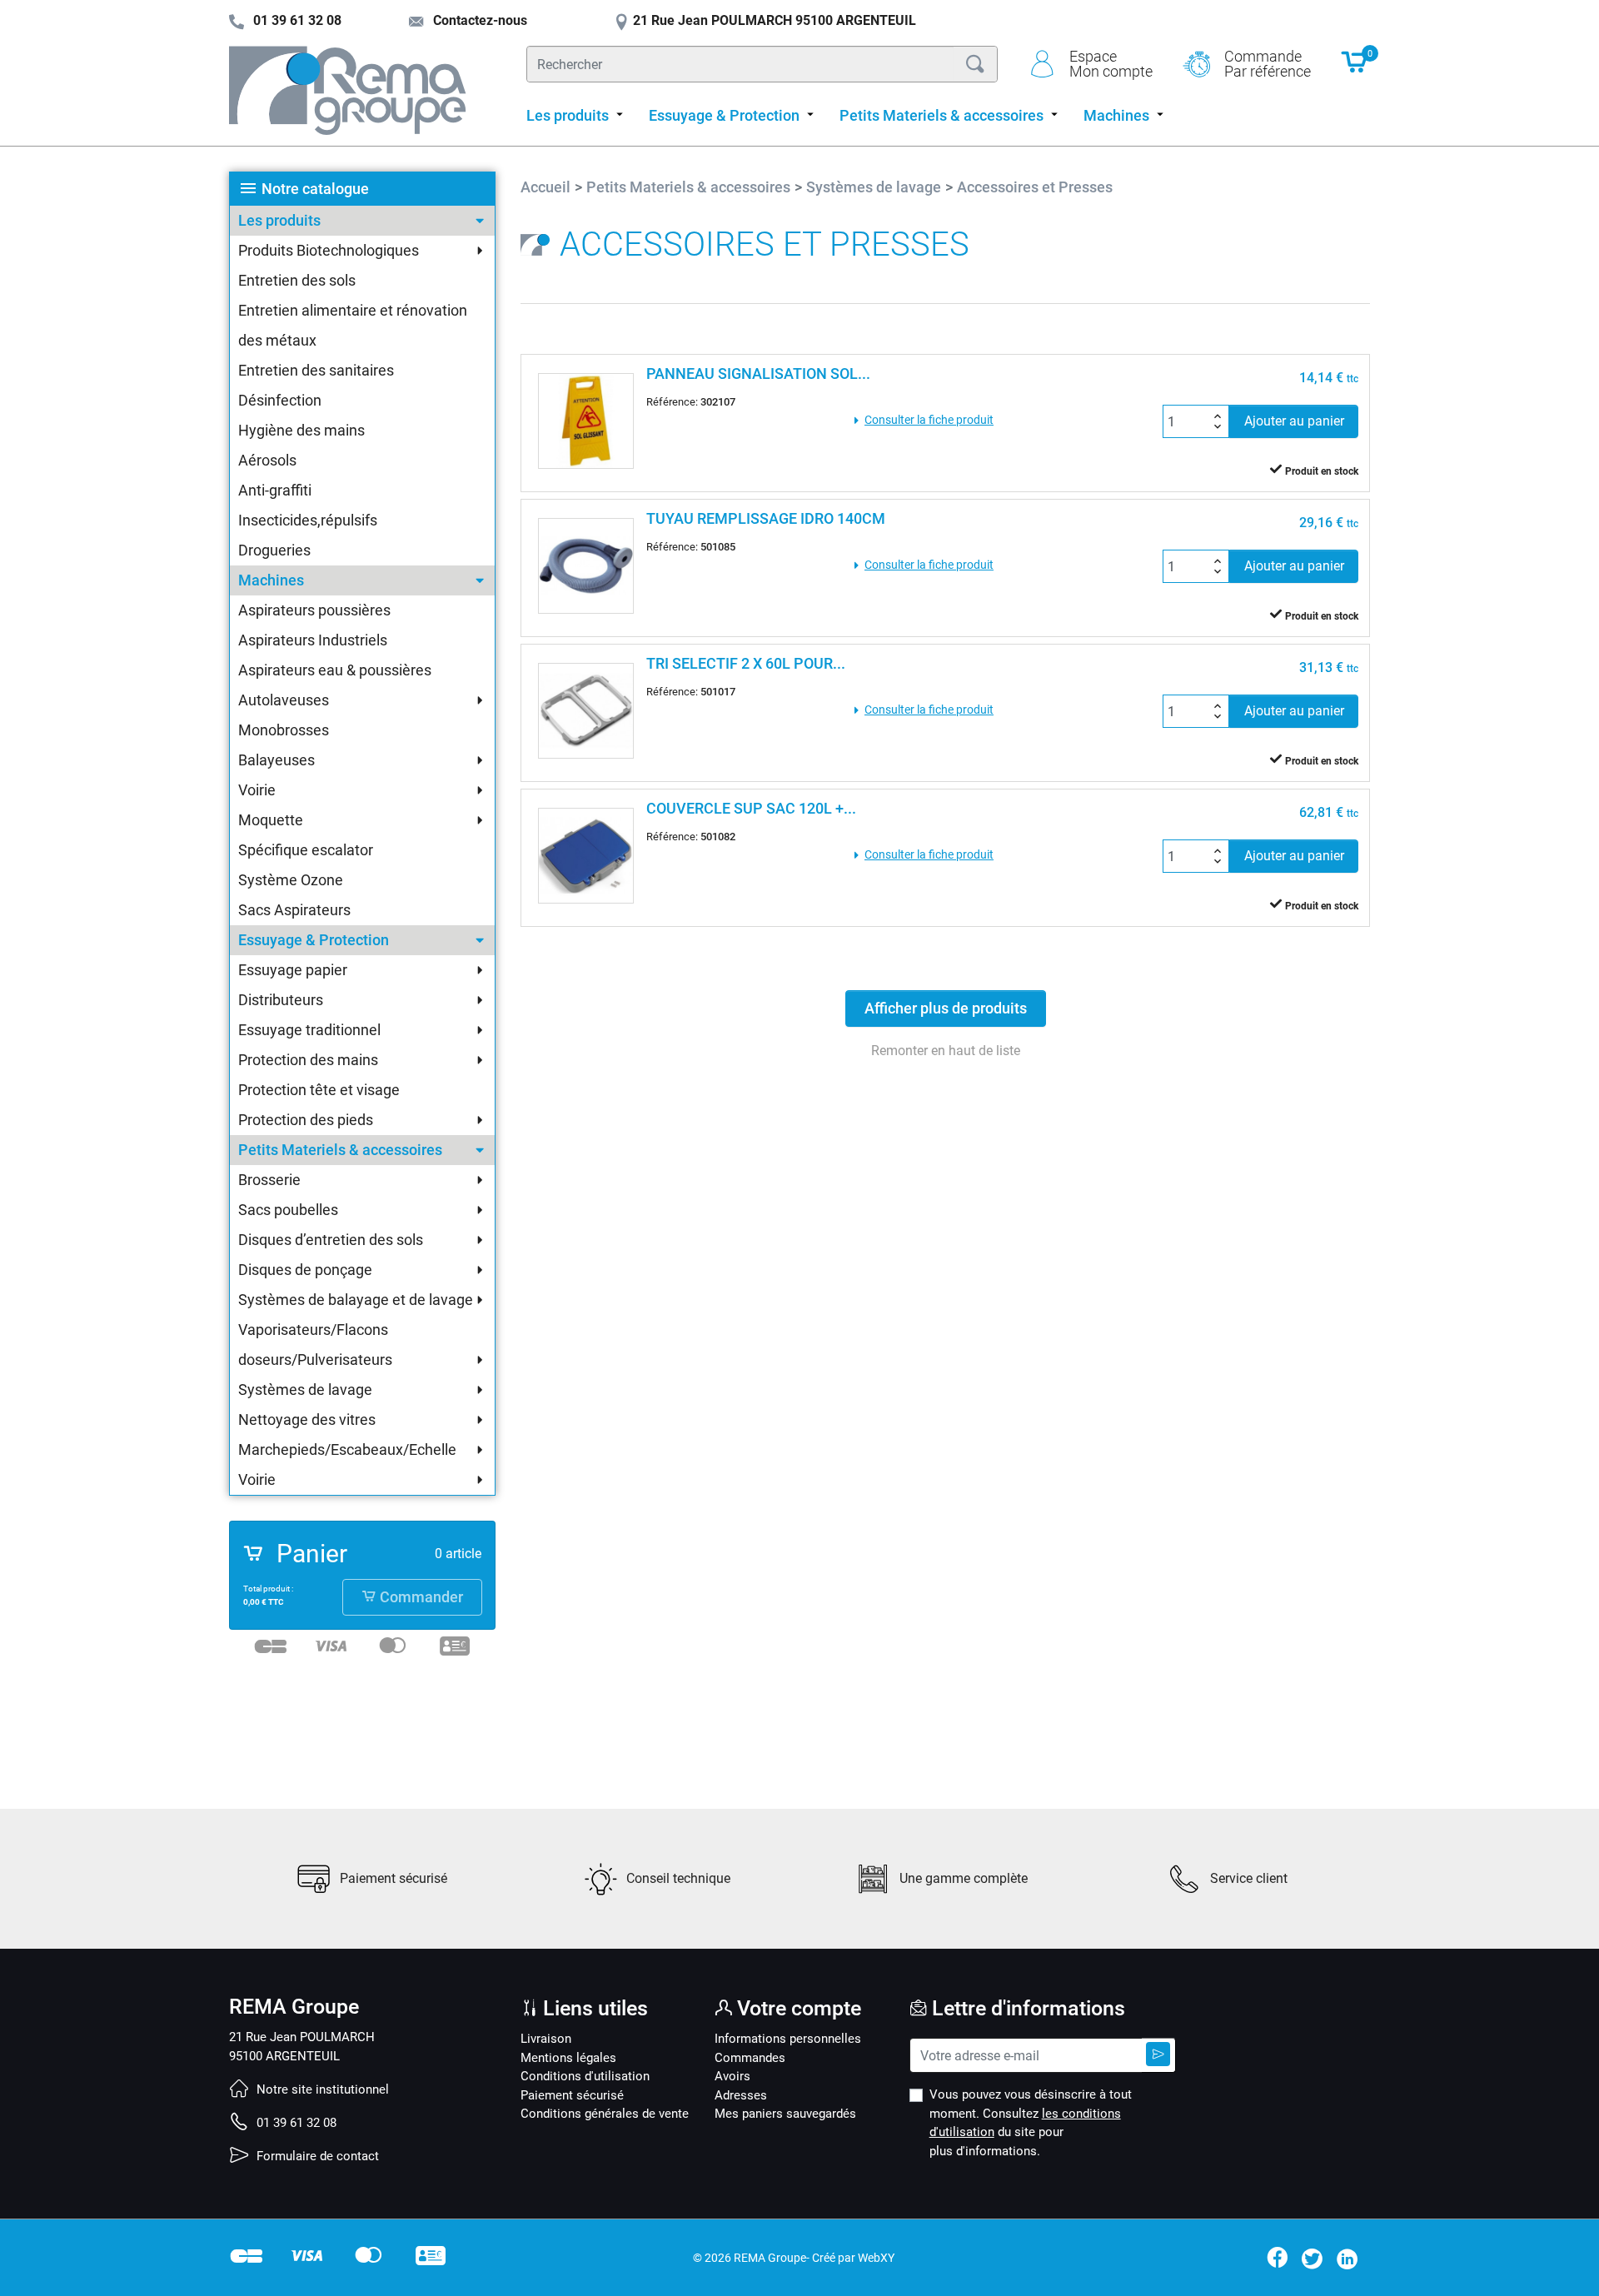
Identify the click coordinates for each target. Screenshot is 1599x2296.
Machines (271, 580)
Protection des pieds (306, 1120)
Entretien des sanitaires (316, 370)
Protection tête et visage (319, 1090)
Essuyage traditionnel (309, 1030)
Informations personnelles (788, 2039)
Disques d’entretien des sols (331, 1240)
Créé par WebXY (853, 2258)
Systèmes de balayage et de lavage (356, 1300)
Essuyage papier (293, 970)
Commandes (750, 2058)
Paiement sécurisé (572, 2095)
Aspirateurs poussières (314, 610)
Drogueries (274, 550)
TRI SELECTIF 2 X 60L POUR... (746, 663)
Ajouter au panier (1294, 421)
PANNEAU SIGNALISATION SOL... (758, 374)
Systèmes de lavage (305, 1390)
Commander (420, 1597)
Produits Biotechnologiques (329, 250)
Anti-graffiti (275, 490)
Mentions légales (568, 2058)
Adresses (741, 2095)
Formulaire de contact (316, 2156)
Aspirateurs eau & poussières (335, 670)
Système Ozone (291, 880)
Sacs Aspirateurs (294, 910)
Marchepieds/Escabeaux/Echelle (347, 1449)
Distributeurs (281, 1000)
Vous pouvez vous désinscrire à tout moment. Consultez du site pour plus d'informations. (1031, 2123)
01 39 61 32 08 (295, 2123)
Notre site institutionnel (321, 2089)
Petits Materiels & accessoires (340, 1150)
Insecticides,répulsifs (308, 520)
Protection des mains (308, 1060)
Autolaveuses (284, 700)
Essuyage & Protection (314, 940)
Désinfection (280, 400)
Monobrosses (284, 730)
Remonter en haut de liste (946, 1051)
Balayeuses (276, 760)
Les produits (279, 220)
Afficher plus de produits (946, 1009)
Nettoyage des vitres (307, 1419)
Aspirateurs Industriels (313, 640)
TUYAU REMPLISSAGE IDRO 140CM (766, 518)
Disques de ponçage (305, 1270)
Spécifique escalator (306, 850)
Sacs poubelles (288, 1210)
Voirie (257, 790)
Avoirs (732, 2076)
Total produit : (268, 1589)
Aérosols (267, 460)
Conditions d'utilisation (585, 2076)
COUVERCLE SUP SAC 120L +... (751, 808)
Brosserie (269, 1180)
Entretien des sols (297, 280)
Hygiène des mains (301, 430)
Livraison (546, 2039)
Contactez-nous (478, 20)
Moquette (271, 820)
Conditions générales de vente (605, 2114)
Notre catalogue (315, 189)
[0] (1355, 70)
